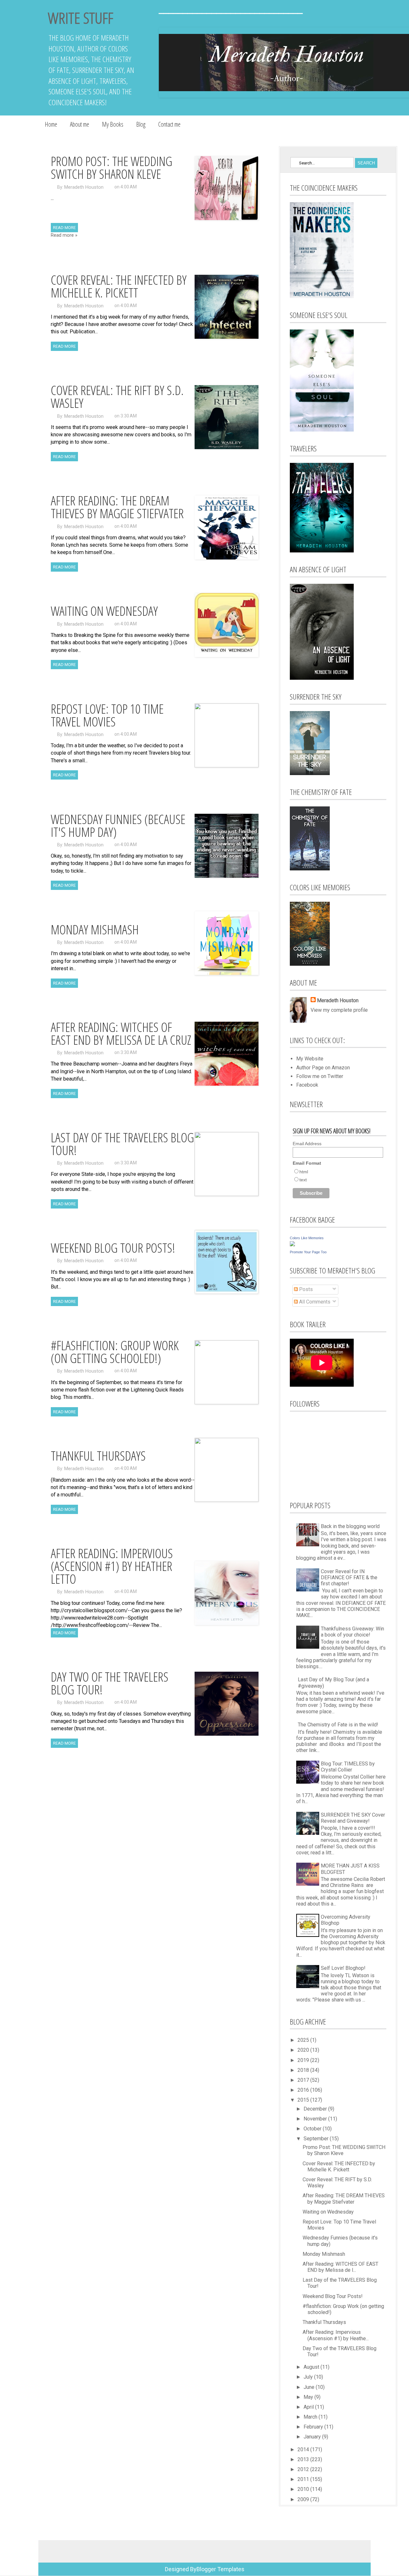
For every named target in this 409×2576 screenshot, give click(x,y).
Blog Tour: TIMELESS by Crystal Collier (348, 1767)
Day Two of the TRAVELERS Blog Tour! (110, 1683)
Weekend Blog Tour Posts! (113, 1248)
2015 (304, 2100)
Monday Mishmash (95, 929)
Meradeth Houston (84, 187)
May (309, 2397)
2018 (304, 2070)
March (311, 2417)
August (312, 2367)
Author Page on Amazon (323, 1068)
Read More (64, 228)
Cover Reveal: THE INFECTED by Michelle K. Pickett (119, 286)
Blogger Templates (220, 2569)
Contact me (169, 124)
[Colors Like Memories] (292, 1244)
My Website (310, 1059)
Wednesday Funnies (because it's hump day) (118, 825)
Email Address (307, 1144)
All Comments (314, 1302)
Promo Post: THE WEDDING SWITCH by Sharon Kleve (112, 167)
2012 (304, 2469)
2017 (304, 2080)
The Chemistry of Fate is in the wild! (338, 1725)
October (313, 2129)
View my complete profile (339, 1010)
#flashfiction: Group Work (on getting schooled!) (115, 1352)
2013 (304, 2459)
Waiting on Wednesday (104, 611)
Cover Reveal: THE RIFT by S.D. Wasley (117, 396)
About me (80, 124)
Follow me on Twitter (320, 1076)
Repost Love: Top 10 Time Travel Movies (107, 715)
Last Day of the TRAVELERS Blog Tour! (122, 1144)
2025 (304, 2040)
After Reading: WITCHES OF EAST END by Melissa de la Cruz (121, 1033)
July (309, 2377)
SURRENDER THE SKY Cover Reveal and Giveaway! (353, 1818)
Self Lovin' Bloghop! (343, 1968)
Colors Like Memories (307, 1238)
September (317, 2139)
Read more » (64, 235)
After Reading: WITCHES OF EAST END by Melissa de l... (340, 2267)
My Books (113, 124)
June (310, 2387)
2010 (304, 2489)
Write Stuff (81, 18)
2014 (304, 2449)
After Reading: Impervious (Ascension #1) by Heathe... (336, 2335)
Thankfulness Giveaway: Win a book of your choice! (352, 1632)
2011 (304, 2479)
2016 (304, 2090)
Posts (305, 1289)
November (316, 2119)
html (304, 1172)
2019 (304, 2060)
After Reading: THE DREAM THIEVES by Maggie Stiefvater (117, 507)
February (314, 2427)
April (309, 2407)
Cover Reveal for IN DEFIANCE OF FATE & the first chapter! (349, 1577)
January (313, 2437)
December (316, 2109)
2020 (304, 2050)
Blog (141, 124)
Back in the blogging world (350, 1526)
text (303, 1180)
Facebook (307, 1085)
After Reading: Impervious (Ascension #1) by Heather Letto (112, 1566)
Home (51, 124)
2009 (304, 2499)
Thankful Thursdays (98, 1456)
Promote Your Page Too (308, 1252)
